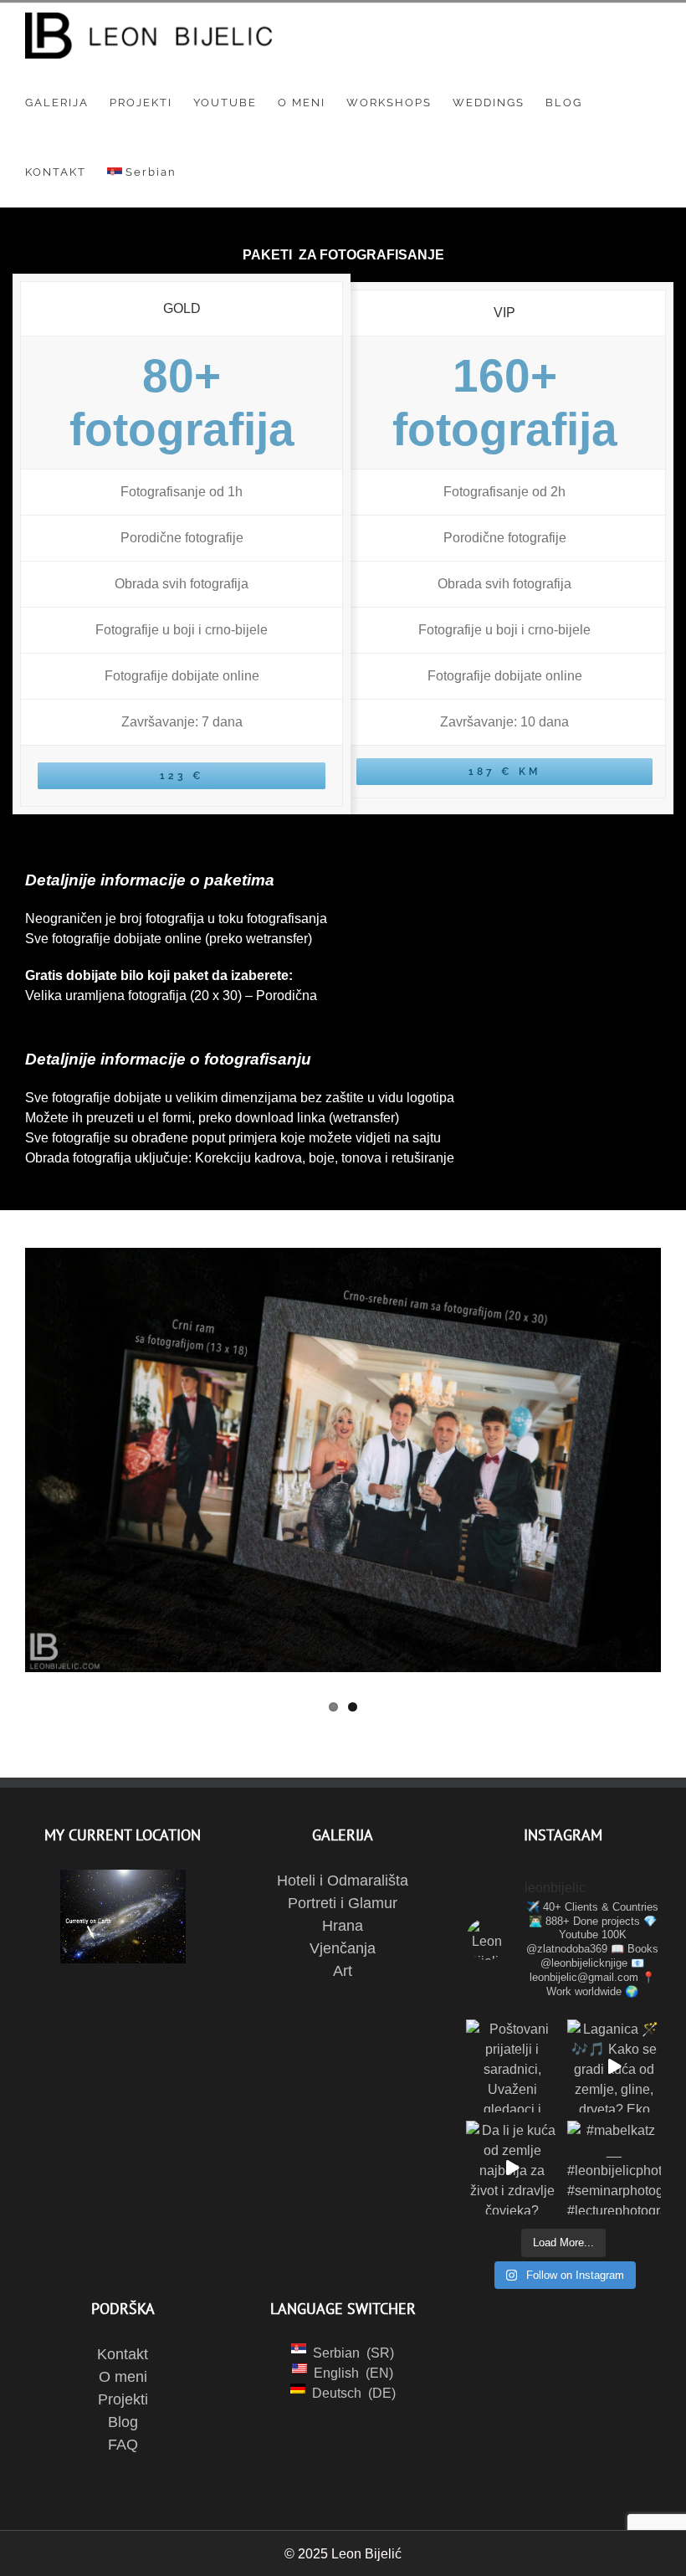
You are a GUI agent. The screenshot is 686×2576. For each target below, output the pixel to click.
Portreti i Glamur (343, 1903)
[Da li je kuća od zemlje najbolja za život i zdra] (513, 2168)
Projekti (123, 2399)
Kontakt (123, 2354)
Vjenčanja (343, 1948)
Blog (123, 2422)
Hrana (343, 1926)
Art (343, 1971)
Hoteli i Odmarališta (343, 1881)
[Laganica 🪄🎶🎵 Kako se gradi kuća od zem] (614, 2066)
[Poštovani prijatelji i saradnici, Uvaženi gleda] (513, 2066)
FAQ (123, 2445)
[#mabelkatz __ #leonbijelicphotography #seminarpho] (614, 2168)
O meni (123, 2377)
